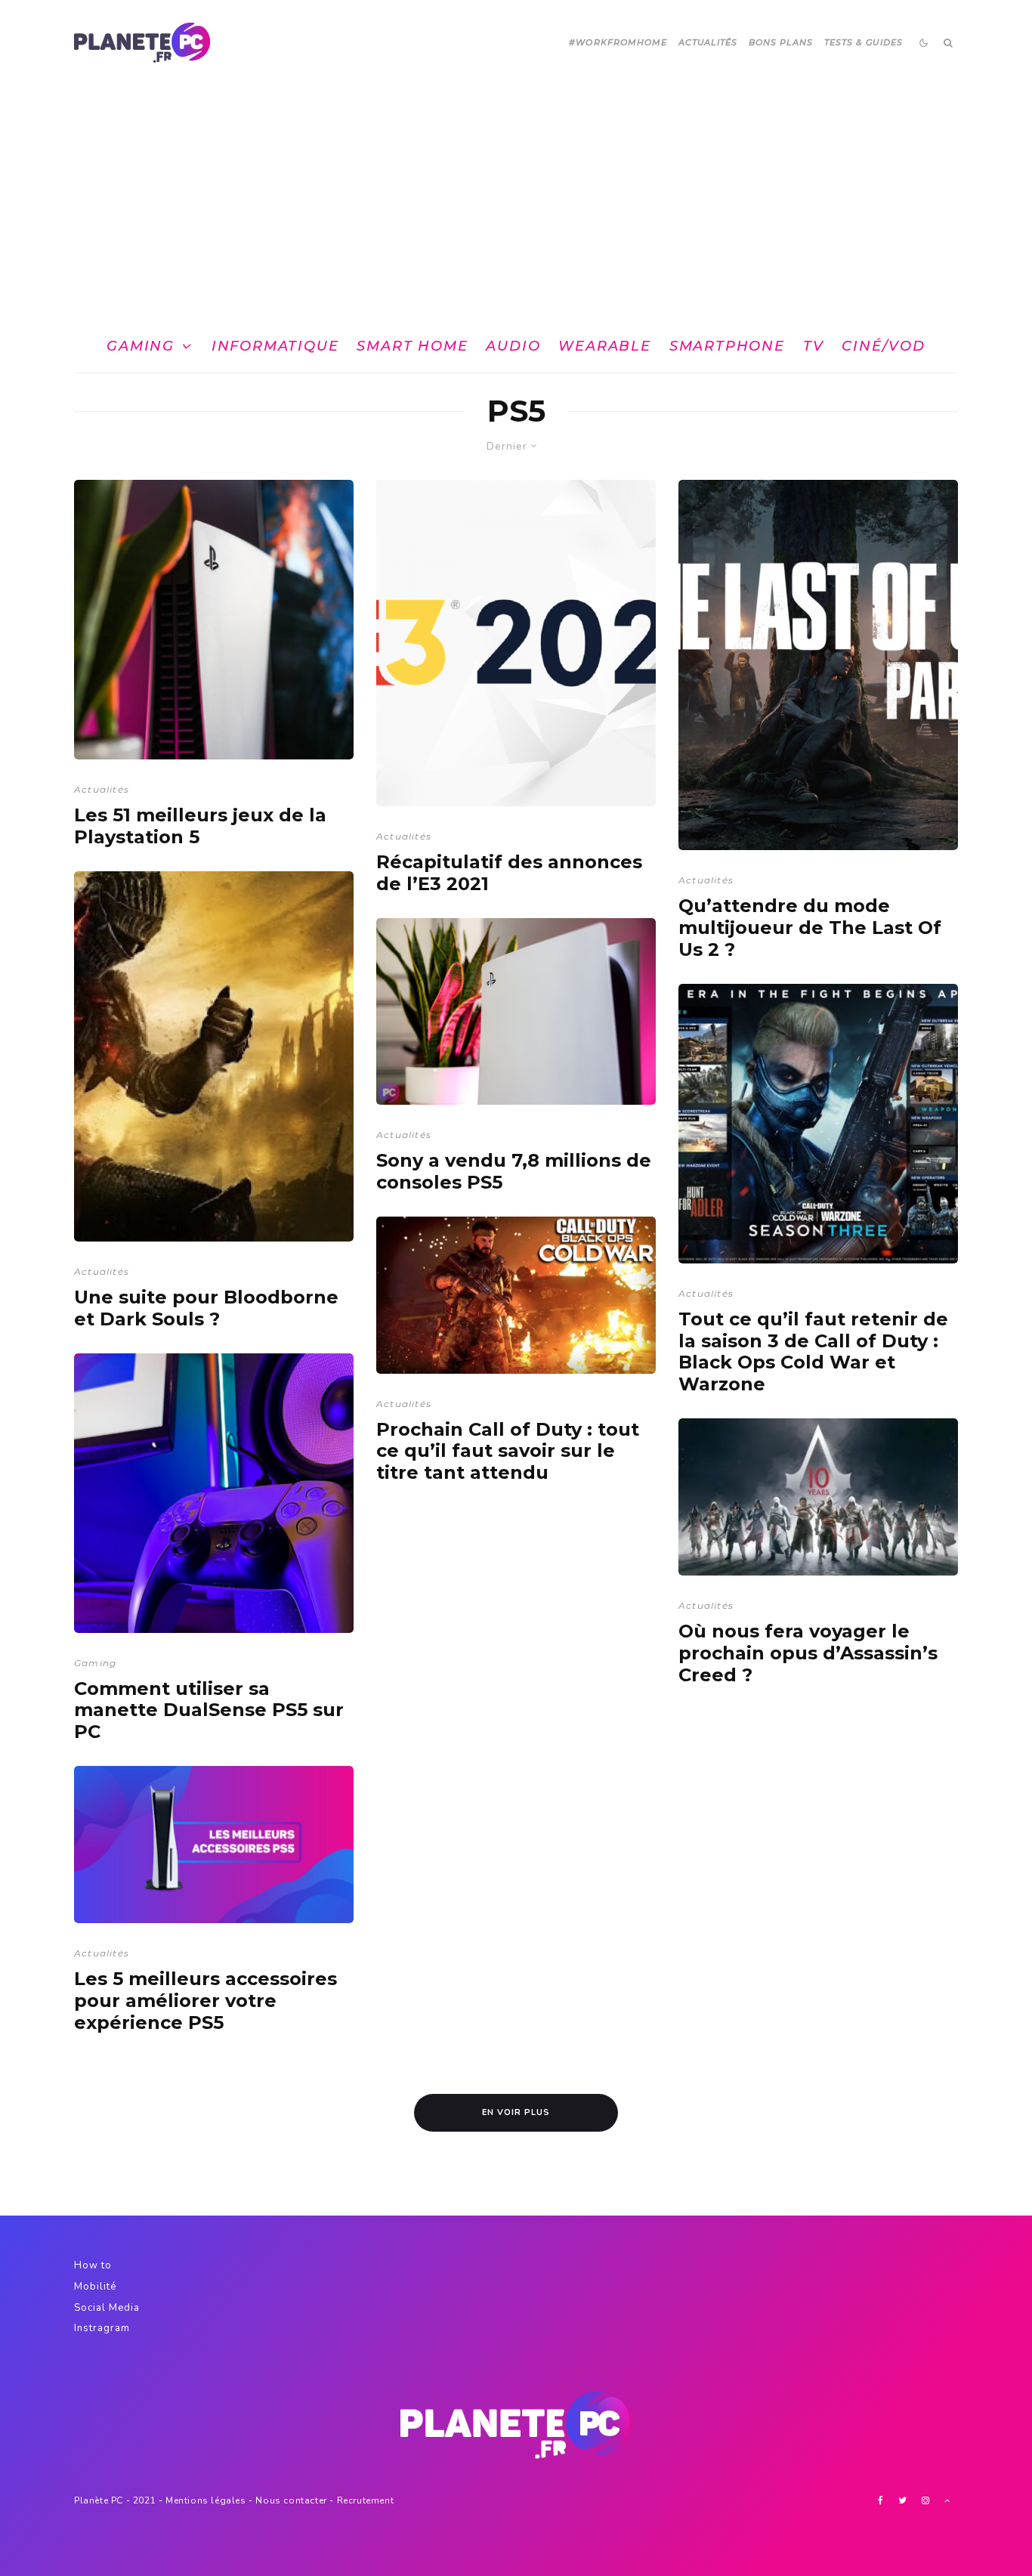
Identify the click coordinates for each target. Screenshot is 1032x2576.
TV (814, 346)
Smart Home (412, 346)
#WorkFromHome (618, 42)
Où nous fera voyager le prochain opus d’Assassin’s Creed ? (808, 1653)
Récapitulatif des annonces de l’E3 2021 (509, 873)
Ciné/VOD (883, 346)
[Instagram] (925, 2500)
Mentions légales (206, 2500)
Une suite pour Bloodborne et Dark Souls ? (206, 1308)
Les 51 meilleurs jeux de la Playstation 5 (200, 826)
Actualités (708, 42)
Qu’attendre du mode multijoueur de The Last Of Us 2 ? (810, 928)
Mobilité (95, 2287)
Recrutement (366, 2500)
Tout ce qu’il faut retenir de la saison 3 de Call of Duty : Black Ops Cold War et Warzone (813, 1352)
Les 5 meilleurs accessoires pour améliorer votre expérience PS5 (205, 2001)
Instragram (102, 2328)
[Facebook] (881, 2500)
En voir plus (516, 2112)
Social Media (107, 2308)
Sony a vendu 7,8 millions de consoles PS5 (514, 1172)
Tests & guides (864, 42)
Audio (513, 346)
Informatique (275, 346)
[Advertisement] (516, 199)
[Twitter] (902, 2500)
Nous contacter (291, 2500)
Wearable (604, 346)
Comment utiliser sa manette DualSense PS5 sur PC (209, 1711)
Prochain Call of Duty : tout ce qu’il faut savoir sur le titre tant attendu (508, 1452)
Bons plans (781, 42)
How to (93, 2265)
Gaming (141, 346)
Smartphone (727, 346)
